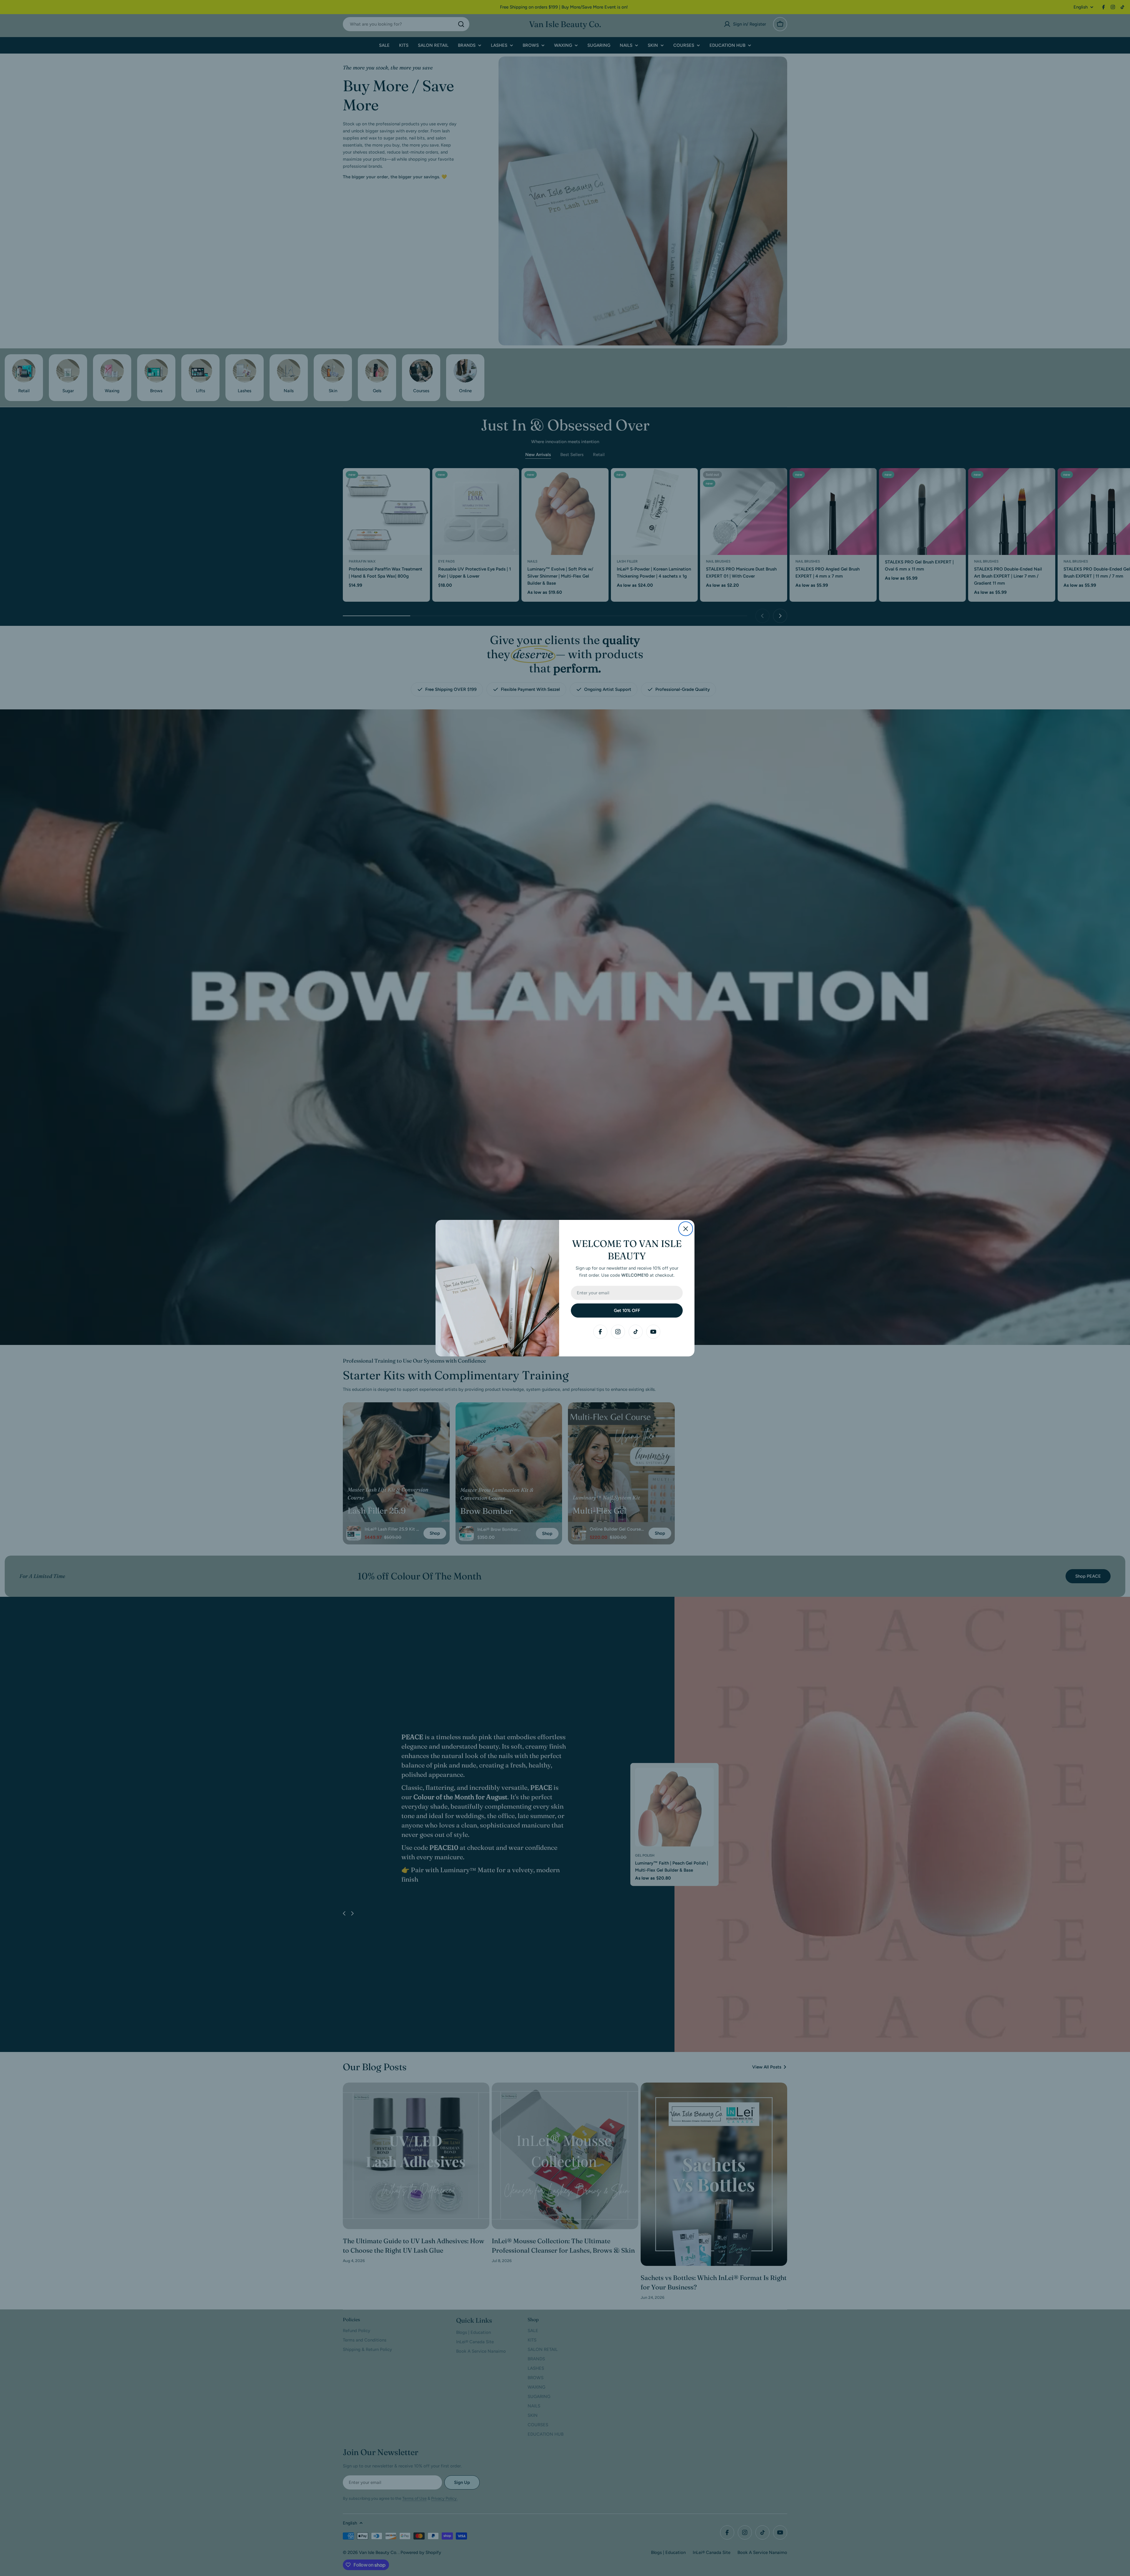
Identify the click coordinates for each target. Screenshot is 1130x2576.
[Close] (686, 1229)
